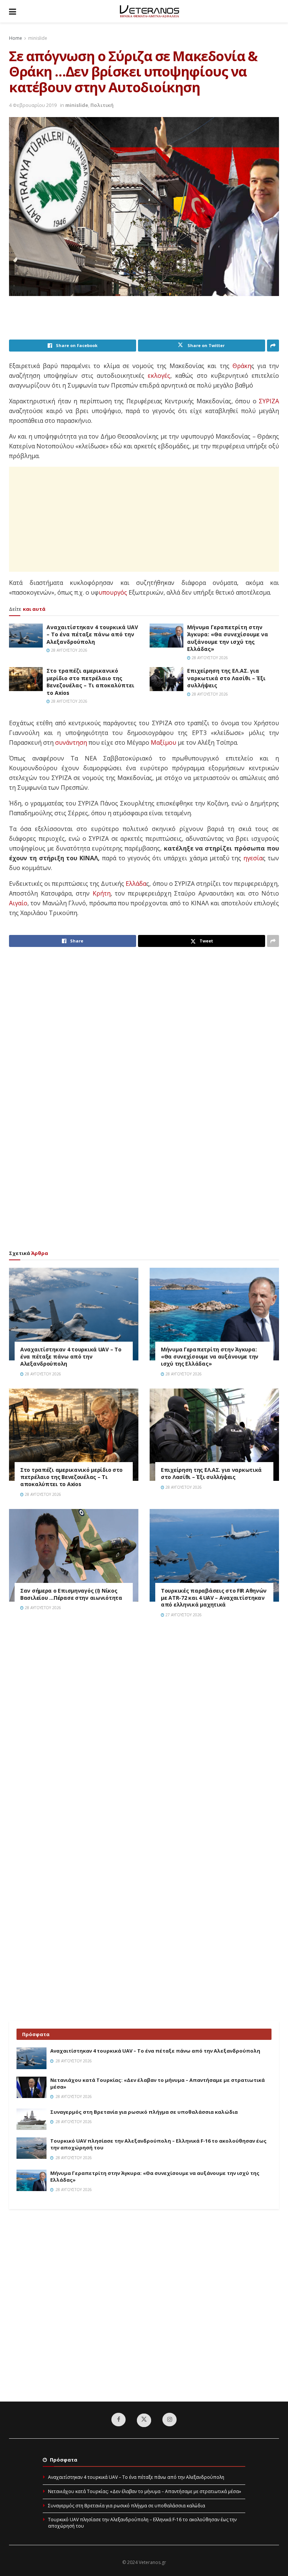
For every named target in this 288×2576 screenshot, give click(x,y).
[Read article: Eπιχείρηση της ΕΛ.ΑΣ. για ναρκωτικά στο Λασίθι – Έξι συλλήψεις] (166, 679)
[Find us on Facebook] (118, 2420)
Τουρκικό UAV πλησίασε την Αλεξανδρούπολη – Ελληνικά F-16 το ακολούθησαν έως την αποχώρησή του (142, 2523)
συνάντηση (71, 742)
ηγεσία (253, 858)
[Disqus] (144, 1731)
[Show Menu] (13, 11)
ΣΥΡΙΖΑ (269, 401)
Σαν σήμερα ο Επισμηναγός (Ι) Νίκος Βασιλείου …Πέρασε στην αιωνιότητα (71, 1594)
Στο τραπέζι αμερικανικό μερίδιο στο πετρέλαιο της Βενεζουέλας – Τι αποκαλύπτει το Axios (90, 682)
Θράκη (242, 366)
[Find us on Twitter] (144, 2420)
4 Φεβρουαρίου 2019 (33, 105)
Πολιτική (102, 105)
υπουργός (113, 592)
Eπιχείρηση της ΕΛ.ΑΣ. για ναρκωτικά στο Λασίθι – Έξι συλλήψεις (226, 678)
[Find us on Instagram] (169, 2420)
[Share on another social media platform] (273, 346)
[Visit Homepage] (149, 11)
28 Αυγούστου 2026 (69, 650)
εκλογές (159, 376)
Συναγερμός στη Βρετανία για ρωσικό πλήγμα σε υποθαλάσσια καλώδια (144, 2112)
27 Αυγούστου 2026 (183, 1615)
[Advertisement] (145, 320)
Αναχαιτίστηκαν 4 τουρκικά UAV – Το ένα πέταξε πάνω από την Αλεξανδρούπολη (92, 634)
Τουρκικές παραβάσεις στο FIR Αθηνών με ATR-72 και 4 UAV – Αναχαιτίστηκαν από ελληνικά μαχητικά (214, 1598)
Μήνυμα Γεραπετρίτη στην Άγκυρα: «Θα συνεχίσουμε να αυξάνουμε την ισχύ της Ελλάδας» (228, 638)
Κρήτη (102, 893)
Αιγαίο (18, 903)
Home (16, 38)
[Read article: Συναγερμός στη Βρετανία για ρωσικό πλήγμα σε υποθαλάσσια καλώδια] (31, 2119)
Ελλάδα (136, 884)
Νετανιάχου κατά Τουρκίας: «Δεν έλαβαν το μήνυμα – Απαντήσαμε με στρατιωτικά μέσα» (145, 2491)
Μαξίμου (163, 742)
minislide (38, 38)
